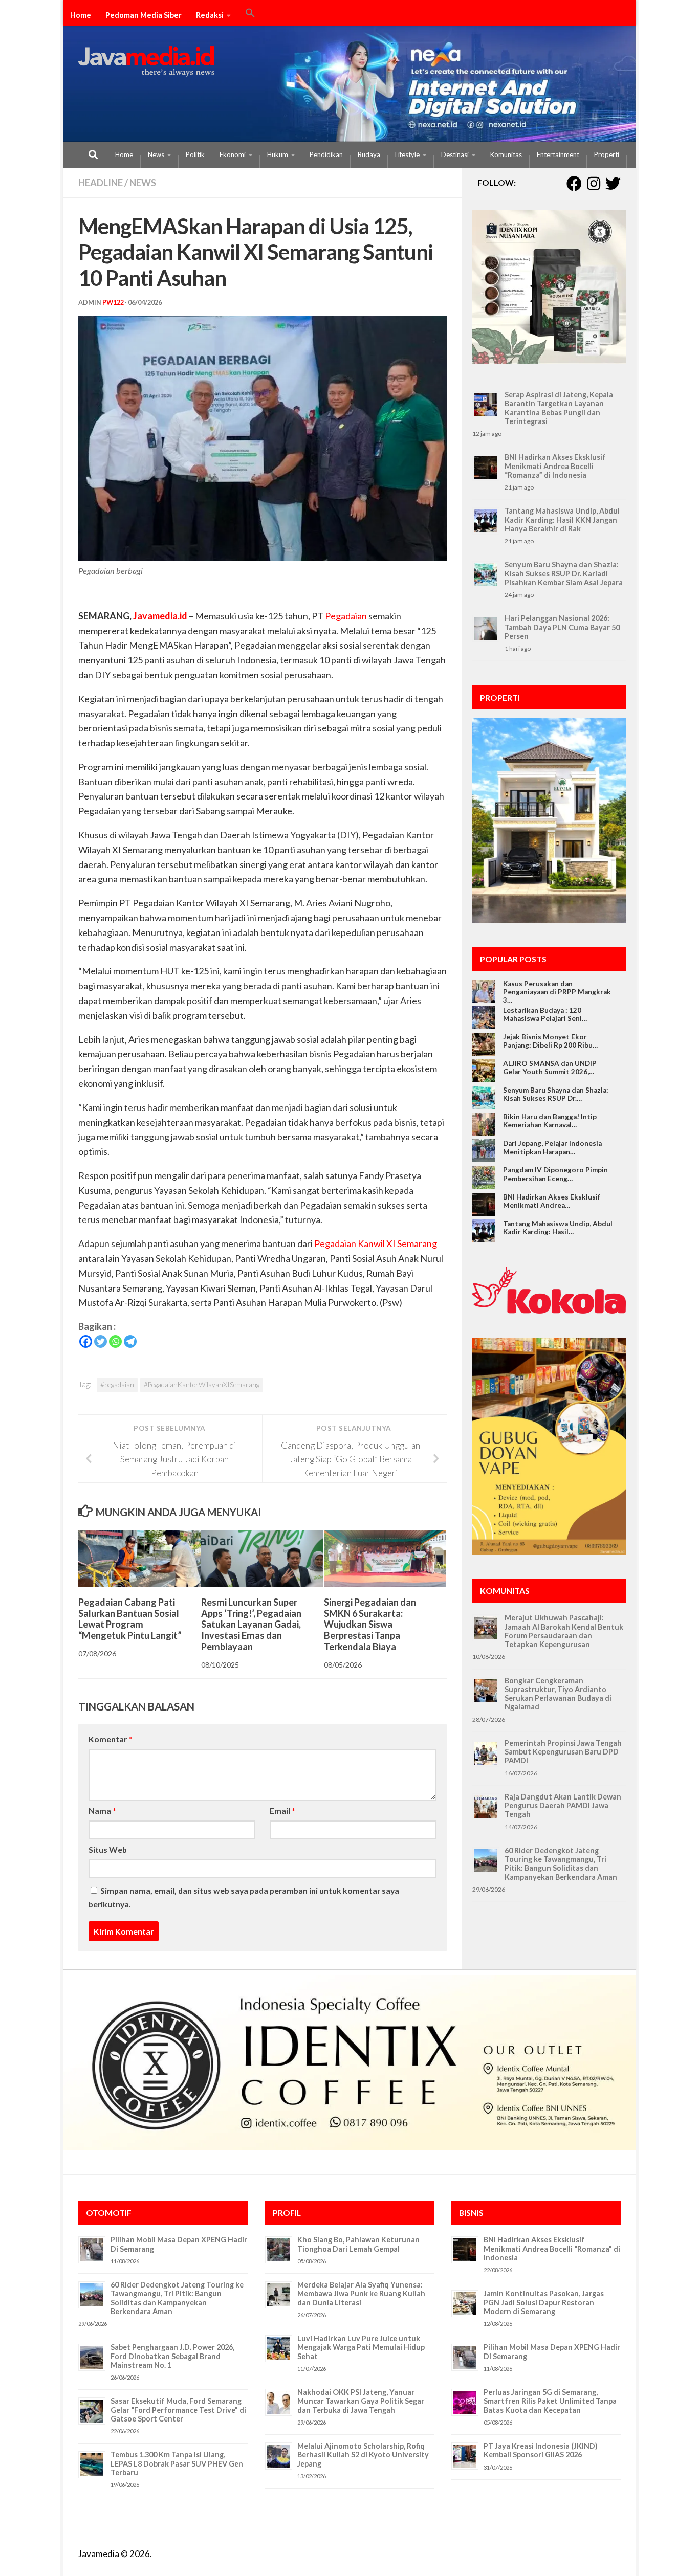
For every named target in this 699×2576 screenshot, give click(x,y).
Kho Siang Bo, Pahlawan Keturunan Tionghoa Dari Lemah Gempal (358, 2244)
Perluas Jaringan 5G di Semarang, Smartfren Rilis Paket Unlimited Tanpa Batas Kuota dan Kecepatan (550, 2401)
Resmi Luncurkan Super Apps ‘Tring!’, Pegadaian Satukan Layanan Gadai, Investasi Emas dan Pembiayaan (251, 1624)
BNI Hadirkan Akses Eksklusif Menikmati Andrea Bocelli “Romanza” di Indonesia (555, 466)
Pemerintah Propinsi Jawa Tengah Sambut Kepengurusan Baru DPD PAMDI (563, 1752)
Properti (607, 154)
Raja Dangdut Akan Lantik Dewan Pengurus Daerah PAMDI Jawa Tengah (563, 1806)
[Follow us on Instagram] (594, 184)
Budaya (369, 154)
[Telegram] (130, 1341)
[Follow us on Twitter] (613, 184)
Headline (101, 183)
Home (81, 15)
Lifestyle (407, 154)
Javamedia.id (160, 616)
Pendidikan (326, 154)
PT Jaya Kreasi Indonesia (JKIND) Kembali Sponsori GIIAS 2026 (541, 2450)
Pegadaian (346, 616)
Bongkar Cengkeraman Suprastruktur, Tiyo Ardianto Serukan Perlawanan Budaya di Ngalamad (558, 1694)
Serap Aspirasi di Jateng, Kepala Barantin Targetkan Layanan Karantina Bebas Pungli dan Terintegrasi (559, 408)
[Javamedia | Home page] (146, 61)
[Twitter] (101, 1341)
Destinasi (455, 154)
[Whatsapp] (115, 1341)
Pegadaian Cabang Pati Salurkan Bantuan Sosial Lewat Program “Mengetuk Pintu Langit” (130, 1618)
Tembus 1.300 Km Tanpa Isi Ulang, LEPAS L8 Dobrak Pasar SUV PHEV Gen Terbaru (177, 2463)
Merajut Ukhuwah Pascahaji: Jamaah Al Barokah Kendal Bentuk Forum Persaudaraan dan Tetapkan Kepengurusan (564, 1631)
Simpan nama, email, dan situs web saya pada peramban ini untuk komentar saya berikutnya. (244, 1897)
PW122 (113, 303)
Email (282, 1811)
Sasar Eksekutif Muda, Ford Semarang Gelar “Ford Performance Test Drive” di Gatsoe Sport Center (178, 2410)
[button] (250, 14)
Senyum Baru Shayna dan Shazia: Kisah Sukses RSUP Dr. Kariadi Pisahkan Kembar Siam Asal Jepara (564, 573)
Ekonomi (233, 154)
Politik (195, 154)
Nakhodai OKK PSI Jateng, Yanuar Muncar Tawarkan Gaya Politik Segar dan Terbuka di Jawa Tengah (361, 2401)
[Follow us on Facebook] (574, 184)
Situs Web (108, 1849)
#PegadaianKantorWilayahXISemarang (202, 1385)
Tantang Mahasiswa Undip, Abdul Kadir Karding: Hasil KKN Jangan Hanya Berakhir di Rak (562, 520)
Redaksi (210, 15)
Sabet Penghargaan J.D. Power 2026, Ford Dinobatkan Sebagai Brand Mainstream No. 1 (172, 2356)
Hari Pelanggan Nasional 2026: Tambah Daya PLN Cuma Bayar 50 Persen (562, 627)
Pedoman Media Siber (144, 15)
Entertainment (558, 154)
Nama (102, 1811)
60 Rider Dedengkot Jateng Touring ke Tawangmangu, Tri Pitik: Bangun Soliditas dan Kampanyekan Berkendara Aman (561, 1864)
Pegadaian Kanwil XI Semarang (376, 1243)
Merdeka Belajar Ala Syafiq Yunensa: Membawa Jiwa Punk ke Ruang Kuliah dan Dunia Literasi (361, 2294)
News (156, 154)
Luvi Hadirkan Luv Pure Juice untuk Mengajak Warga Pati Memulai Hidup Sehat (361, 2347)
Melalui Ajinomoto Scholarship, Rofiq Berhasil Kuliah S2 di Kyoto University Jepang (363, 2455)
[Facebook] (86, 1341)
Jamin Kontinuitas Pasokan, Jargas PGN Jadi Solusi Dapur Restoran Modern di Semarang (544, 2302)
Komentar (110, 1739)
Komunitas (506, 154)
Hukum (278, 154)
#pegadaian (117, 1385)
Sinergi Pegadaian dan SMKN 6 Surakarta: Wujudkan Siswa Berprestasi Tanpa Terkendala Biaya (370, 1624)
